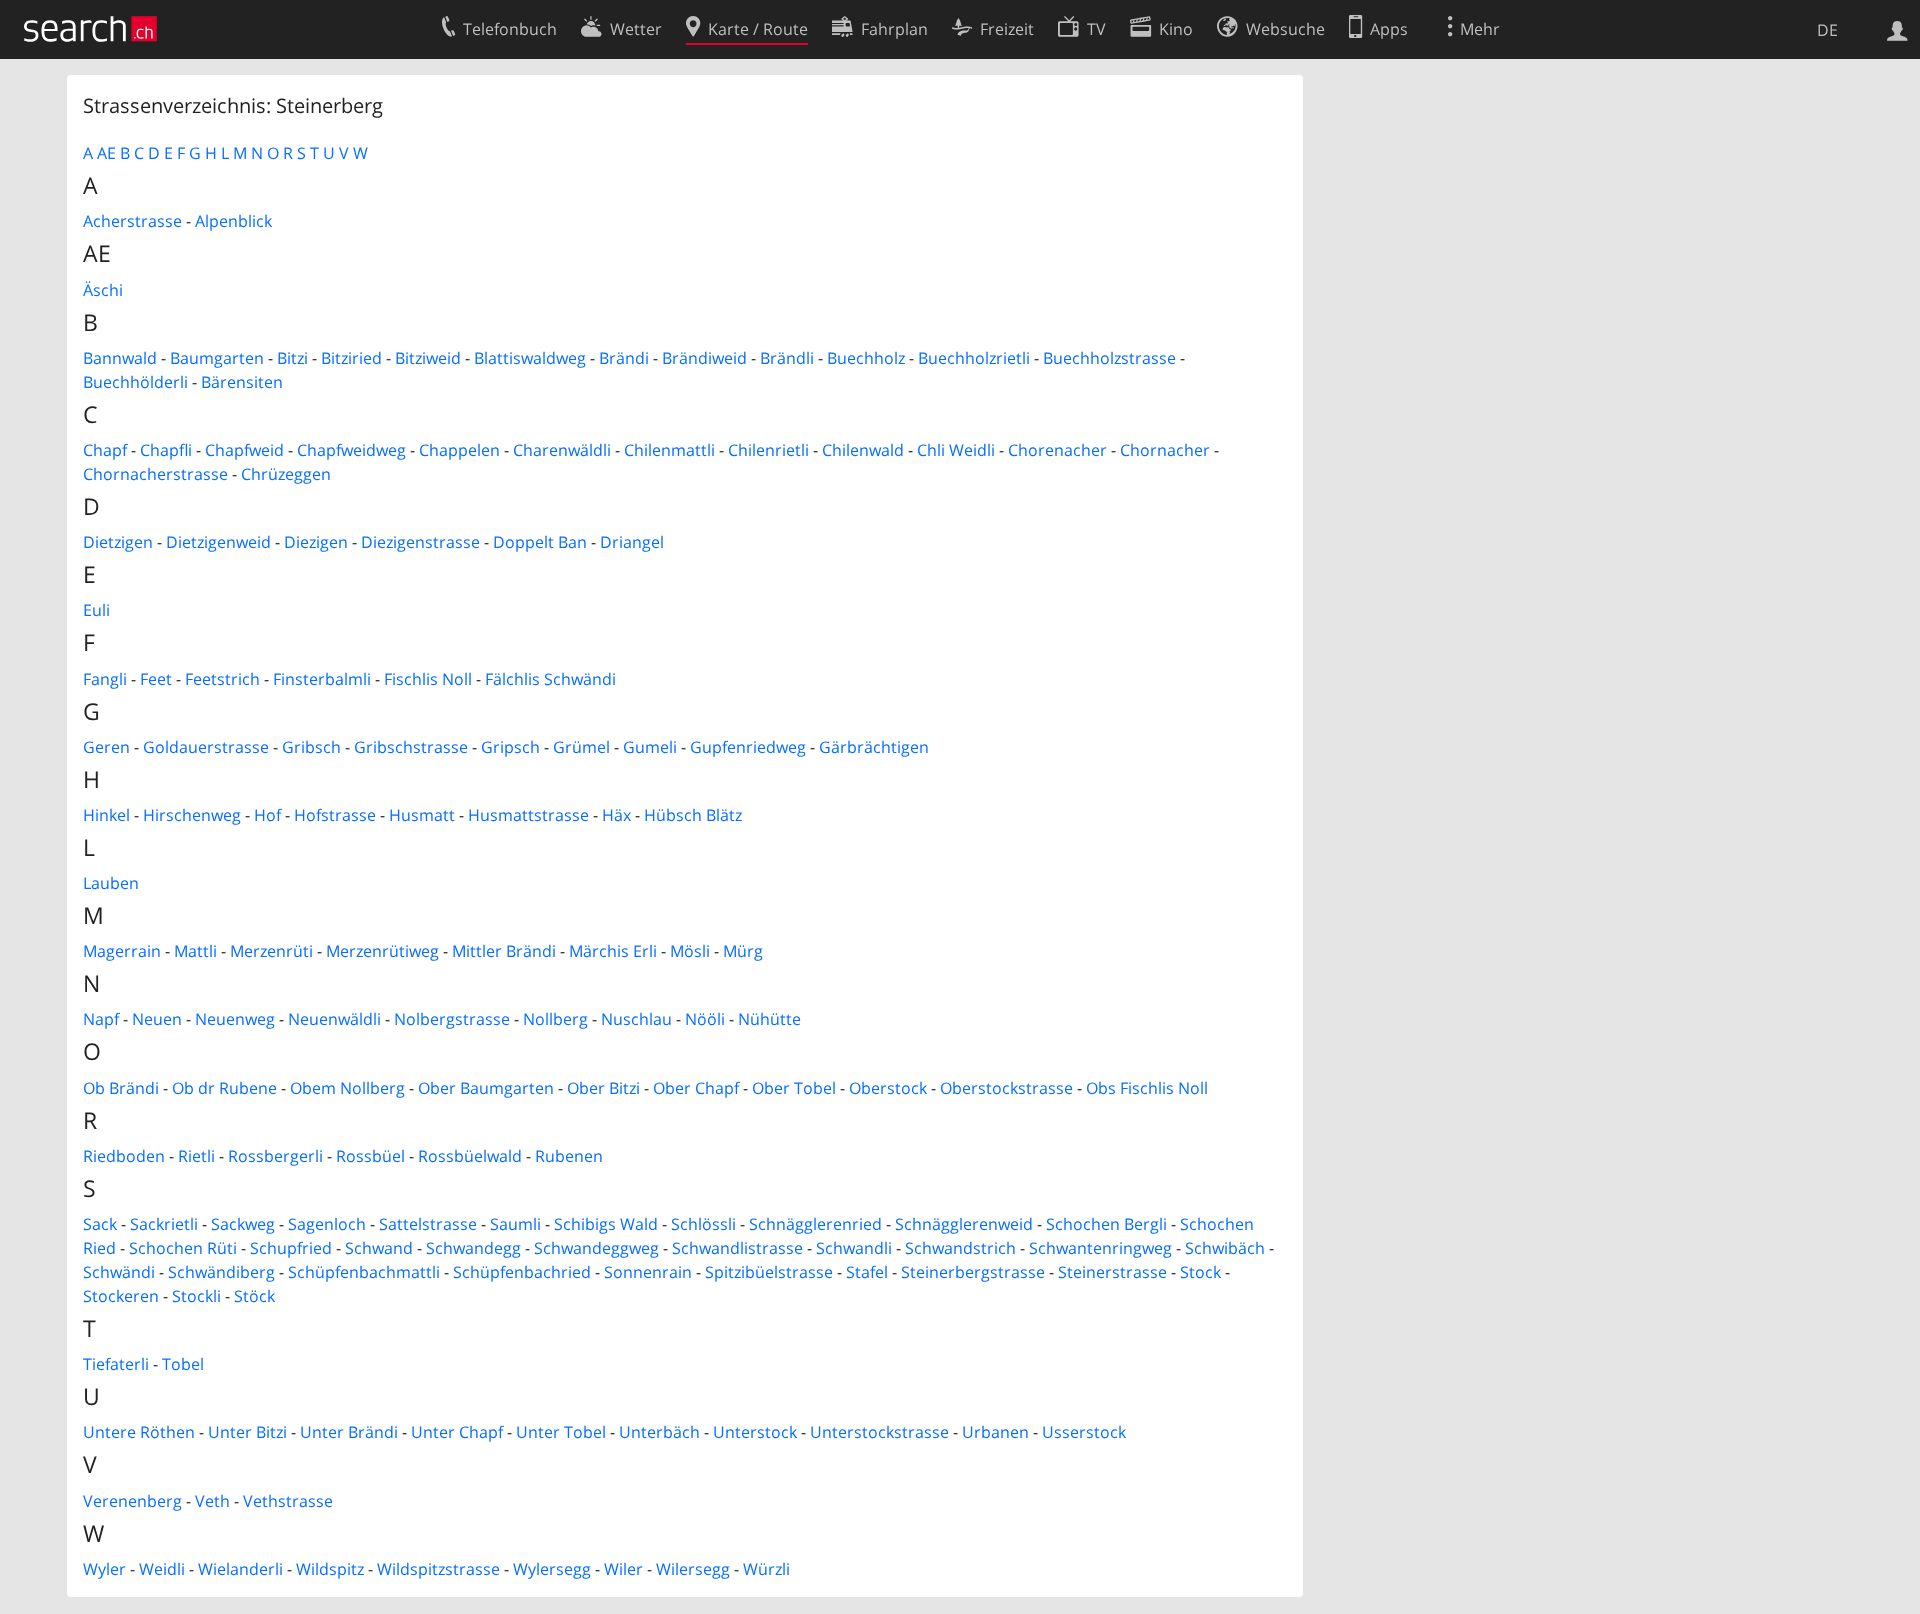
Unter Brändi (349, 1432)
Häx (616, 815)
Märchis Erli (613, 951)
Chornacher (1165, 450)
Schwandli (854, 1248)
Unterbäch (659, 1432)
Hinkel (106, 815)
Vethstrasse (288, 1501)
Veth (212, 1501)
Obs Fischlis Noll (1147, 1088)
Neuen (157, 1019)
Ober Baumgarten (486, 1088)
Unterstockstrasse (879, 1432)
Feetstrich (222, 679)
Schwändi (119, 1272)
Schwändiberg (221, 1272)
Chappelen (459, 450)
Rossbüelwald (470, 1156)
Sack (100, 1224)
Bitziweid (428, 358)
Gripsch (510, 747)
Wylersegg (552, 1569)
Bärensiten (242, 382)
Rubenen (569, 1156)
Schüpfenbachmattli (364, 1272)
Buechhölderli (135, 382)
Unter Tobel (561, 1432)
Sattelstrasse (428, 1224)
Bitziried (351, 358)
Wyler (104, 1569)
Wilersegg (693, 1569)
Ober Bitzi (603, 1088)
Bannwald (120, 358)
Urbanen (995, 1432)
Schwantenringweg (1100, 1248)
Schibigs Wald (606, 1224)
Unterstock (755, 1432)
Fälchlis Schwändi (550, 679)
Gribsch (311, 747)
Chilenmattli (669, 450)
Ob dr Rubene (224, 1088)
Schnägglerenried (815, 1224)
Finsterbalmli (322, 679)
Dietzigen (118, 542)
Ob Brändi (121, 1088)
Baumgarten (217, 358)
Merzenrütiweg (382, 951)
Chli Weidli (956, 450)
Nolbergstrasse (452, 1019)
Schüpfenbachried (522, 1272)
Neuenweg (235, 1019)
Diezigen (316, 542)
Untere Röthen (139, 1432)
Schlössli (703, 1224)
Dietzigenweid (218, 542)
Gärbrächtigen (874, 747)
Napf (101, 1019)
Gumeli (650, 747)
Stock (1200, 1272)
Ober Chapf (696, 1088)
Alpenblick (233, 221)
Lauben (111, 883)
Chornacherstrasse (155, 474)
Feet (156, 679)
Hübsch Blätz (693, 815)
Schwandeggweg (596, 1248)
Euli (96, 610)
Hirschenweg (192, 815)
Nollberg (555, 1019)
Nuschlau (636, 1019)
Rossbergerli (275, 1156)
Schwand (379, 1248)
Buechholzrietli (974, 358)
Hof (267, 815)
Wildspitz (330, 1569)
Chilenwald (863, 450)
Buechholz (866, 358)
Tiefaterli (116, 1364)
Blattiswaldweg (530, 358)
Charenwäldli (562, 450)
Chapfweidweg (351, 450)
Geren (106, 747)
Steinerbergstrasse (973, 1272)
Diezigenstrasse (420, 542)
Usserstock (1084, 1432)
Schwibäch (1225, 1248)
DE (1827, 30)
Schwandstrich (960, 1248)
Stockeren (121, 1296)
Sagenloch (327, 1224)
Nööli (705, 1019)
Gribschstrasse (411, 747)
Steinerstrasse (1112, 1272)
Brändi (624, 358)
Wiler (623, 1569)
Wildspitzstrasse (438, 1569)
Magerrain (122, 951)
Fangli (105, 679)
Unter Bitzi (247, 1432)
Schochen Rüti (183, 1248)
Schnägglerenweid (964, 1224)
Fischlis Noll (428, 679)
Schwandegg (473, 1248)
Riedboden (124, 1156)
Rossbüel (370, 1156)
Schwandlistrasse (737, 1248)
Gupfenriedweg (748, 747)
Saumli (515, 1224)
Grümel (581, 747)
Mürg (743, 951)
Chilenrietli (768, 450)
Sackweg (243, 1224)
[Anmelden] (1897, 29)
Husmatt (422, 815)
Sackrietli (164, 1224)
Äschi (103, 290)
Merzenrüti (271, 951)
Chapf (105, 450)
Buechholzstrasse (1109, 358)
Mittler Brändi (504, 951)
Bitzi (292, 358)
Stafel (867, 1272)
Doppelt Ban (540, 542)
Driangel (632, 542)
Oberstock (888, 1088)
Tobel (183, 1364)
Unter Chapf (457, 1432)
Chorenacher (1057, 450)
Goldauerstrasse (206, 747)
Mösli (690, 951)
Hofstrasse (335, 815)
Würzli (766, 1569)
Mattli (195, 951)
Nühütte (769, 1019)
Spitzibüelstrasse (769, 1272)
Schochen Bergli (1106, 1224)
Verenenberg (132, 1501)
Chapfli (166, 450)
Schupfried (291, 1248)
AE (106, 153)
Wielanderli (240, 1569)
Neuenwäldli (334, 1019)
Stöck (254, 1296)
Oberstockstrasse (1006, 1088)
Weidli (162, 1569)
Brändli (787, 358)
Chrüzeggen (286, 474)
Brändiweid (704, 358)
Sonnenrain (648, 1272)
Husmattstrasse (528, 815)
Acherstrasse (132, 221)
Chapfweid (244, 450)
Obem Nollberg (347, 1088)
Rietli (196, 1156)
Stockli (196, 1296)
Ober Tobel (794, 1088)
